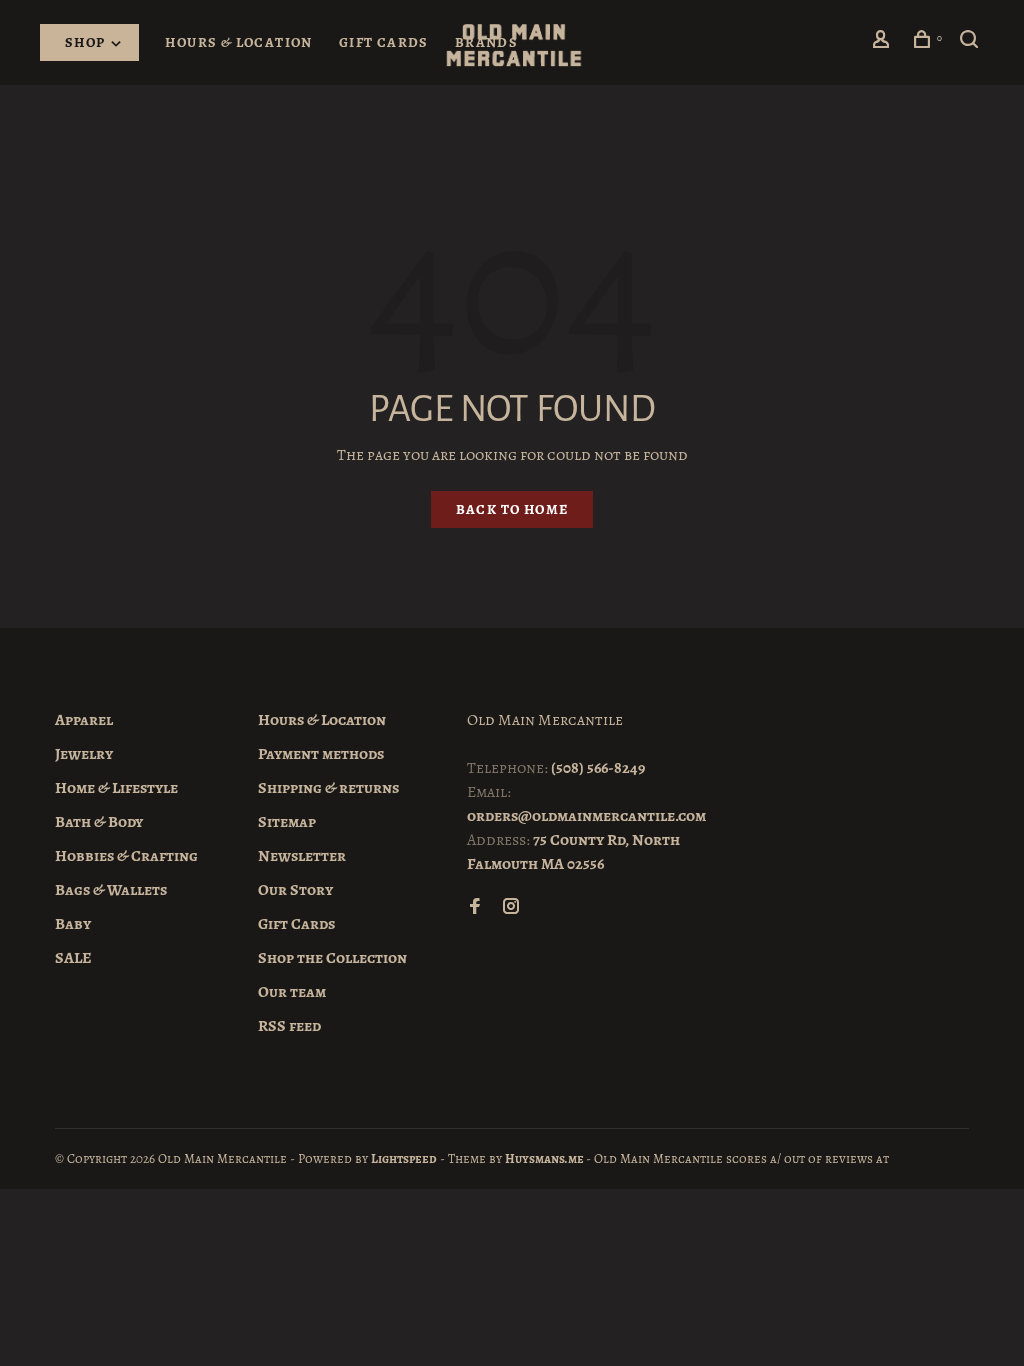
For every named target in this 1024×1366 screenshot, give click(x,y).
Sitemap (287, 822)
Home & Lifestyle (116, 788)
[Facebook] (475, 908)
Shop (87, 42)
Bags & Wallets (111, 890)
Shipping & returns (328, 788)
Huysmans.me (545, 1158)
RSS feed (289, 1026)
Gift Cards (384, 42)
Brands (486, 42)
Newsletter (302, 856)
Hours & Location (238, 42)
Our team (292, 992)
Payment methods (321, 754)
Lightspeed (404, 1158)
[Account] (884, 42)
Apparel (84, 720)
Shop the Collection (332, 958)
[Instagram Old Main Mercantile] (511, 908)
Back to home (512, 509)
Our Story (295, 890)
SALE (73, 958)
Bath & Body (99, 822)
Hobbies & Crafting (126, 856)
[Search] (972, 42)
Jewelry (84, 754)
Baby (73, 924)
